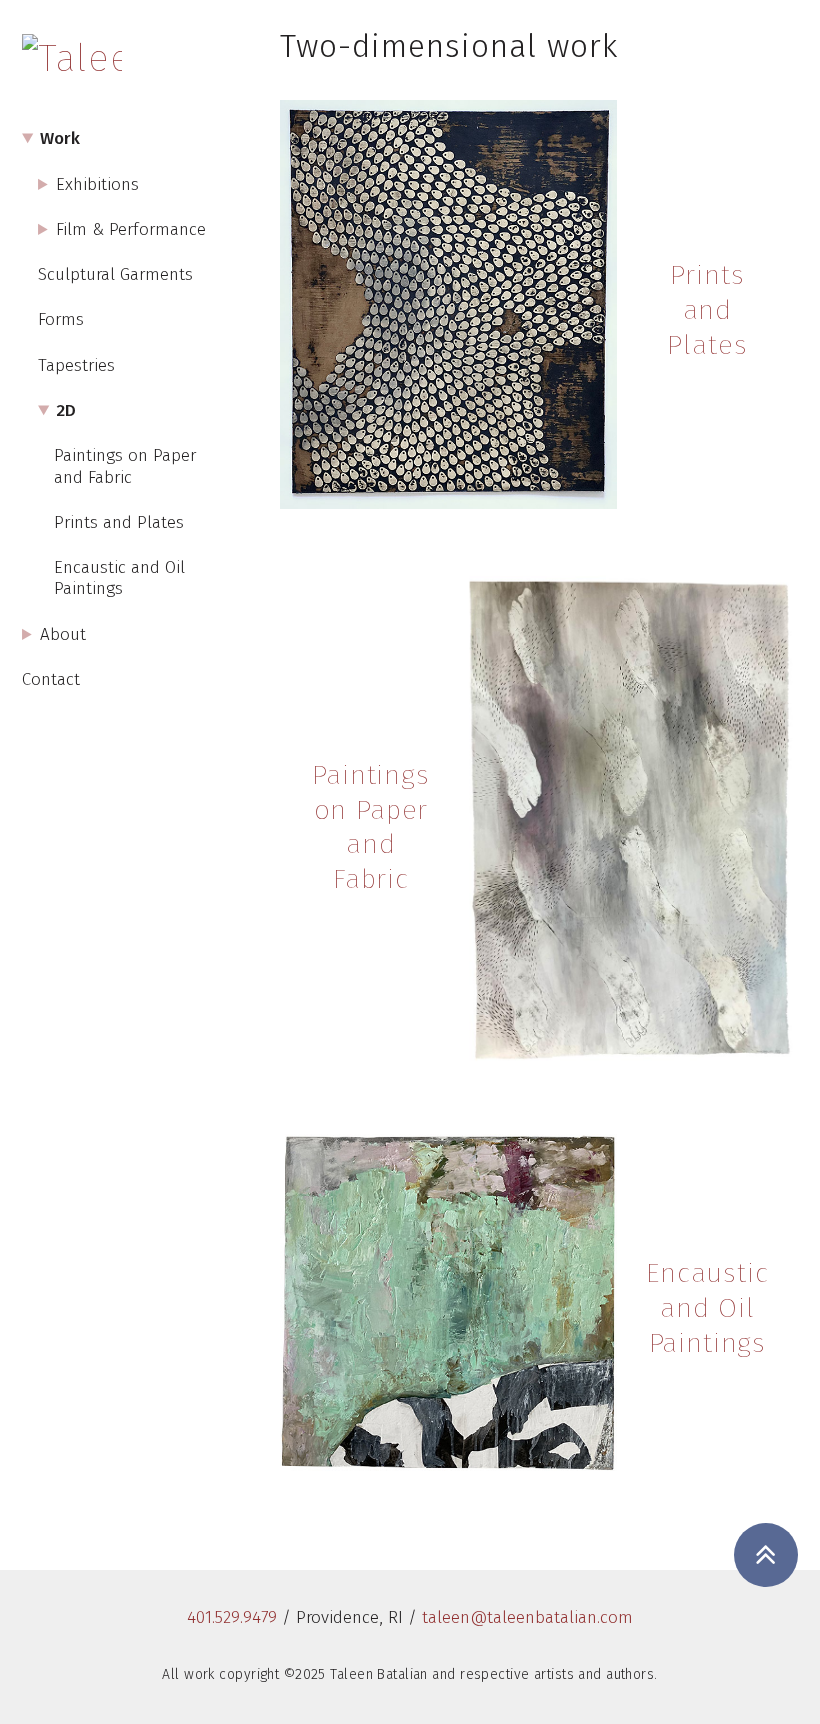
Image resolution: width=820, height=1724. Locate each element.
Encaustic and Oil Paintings (119, 578)
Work (60, 138)
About (63, 634)
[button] (765, 1555)
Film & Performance (131, 229)
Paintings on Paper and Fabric (125, 466)
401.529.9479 (232, 1617)
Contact (51, 679)
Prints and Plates (119, 522)
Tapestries (76, 365)
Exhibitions (97, 184)
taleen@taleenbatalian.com (527, 1617)
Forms (61, 319)
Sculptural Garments (115, 274)
